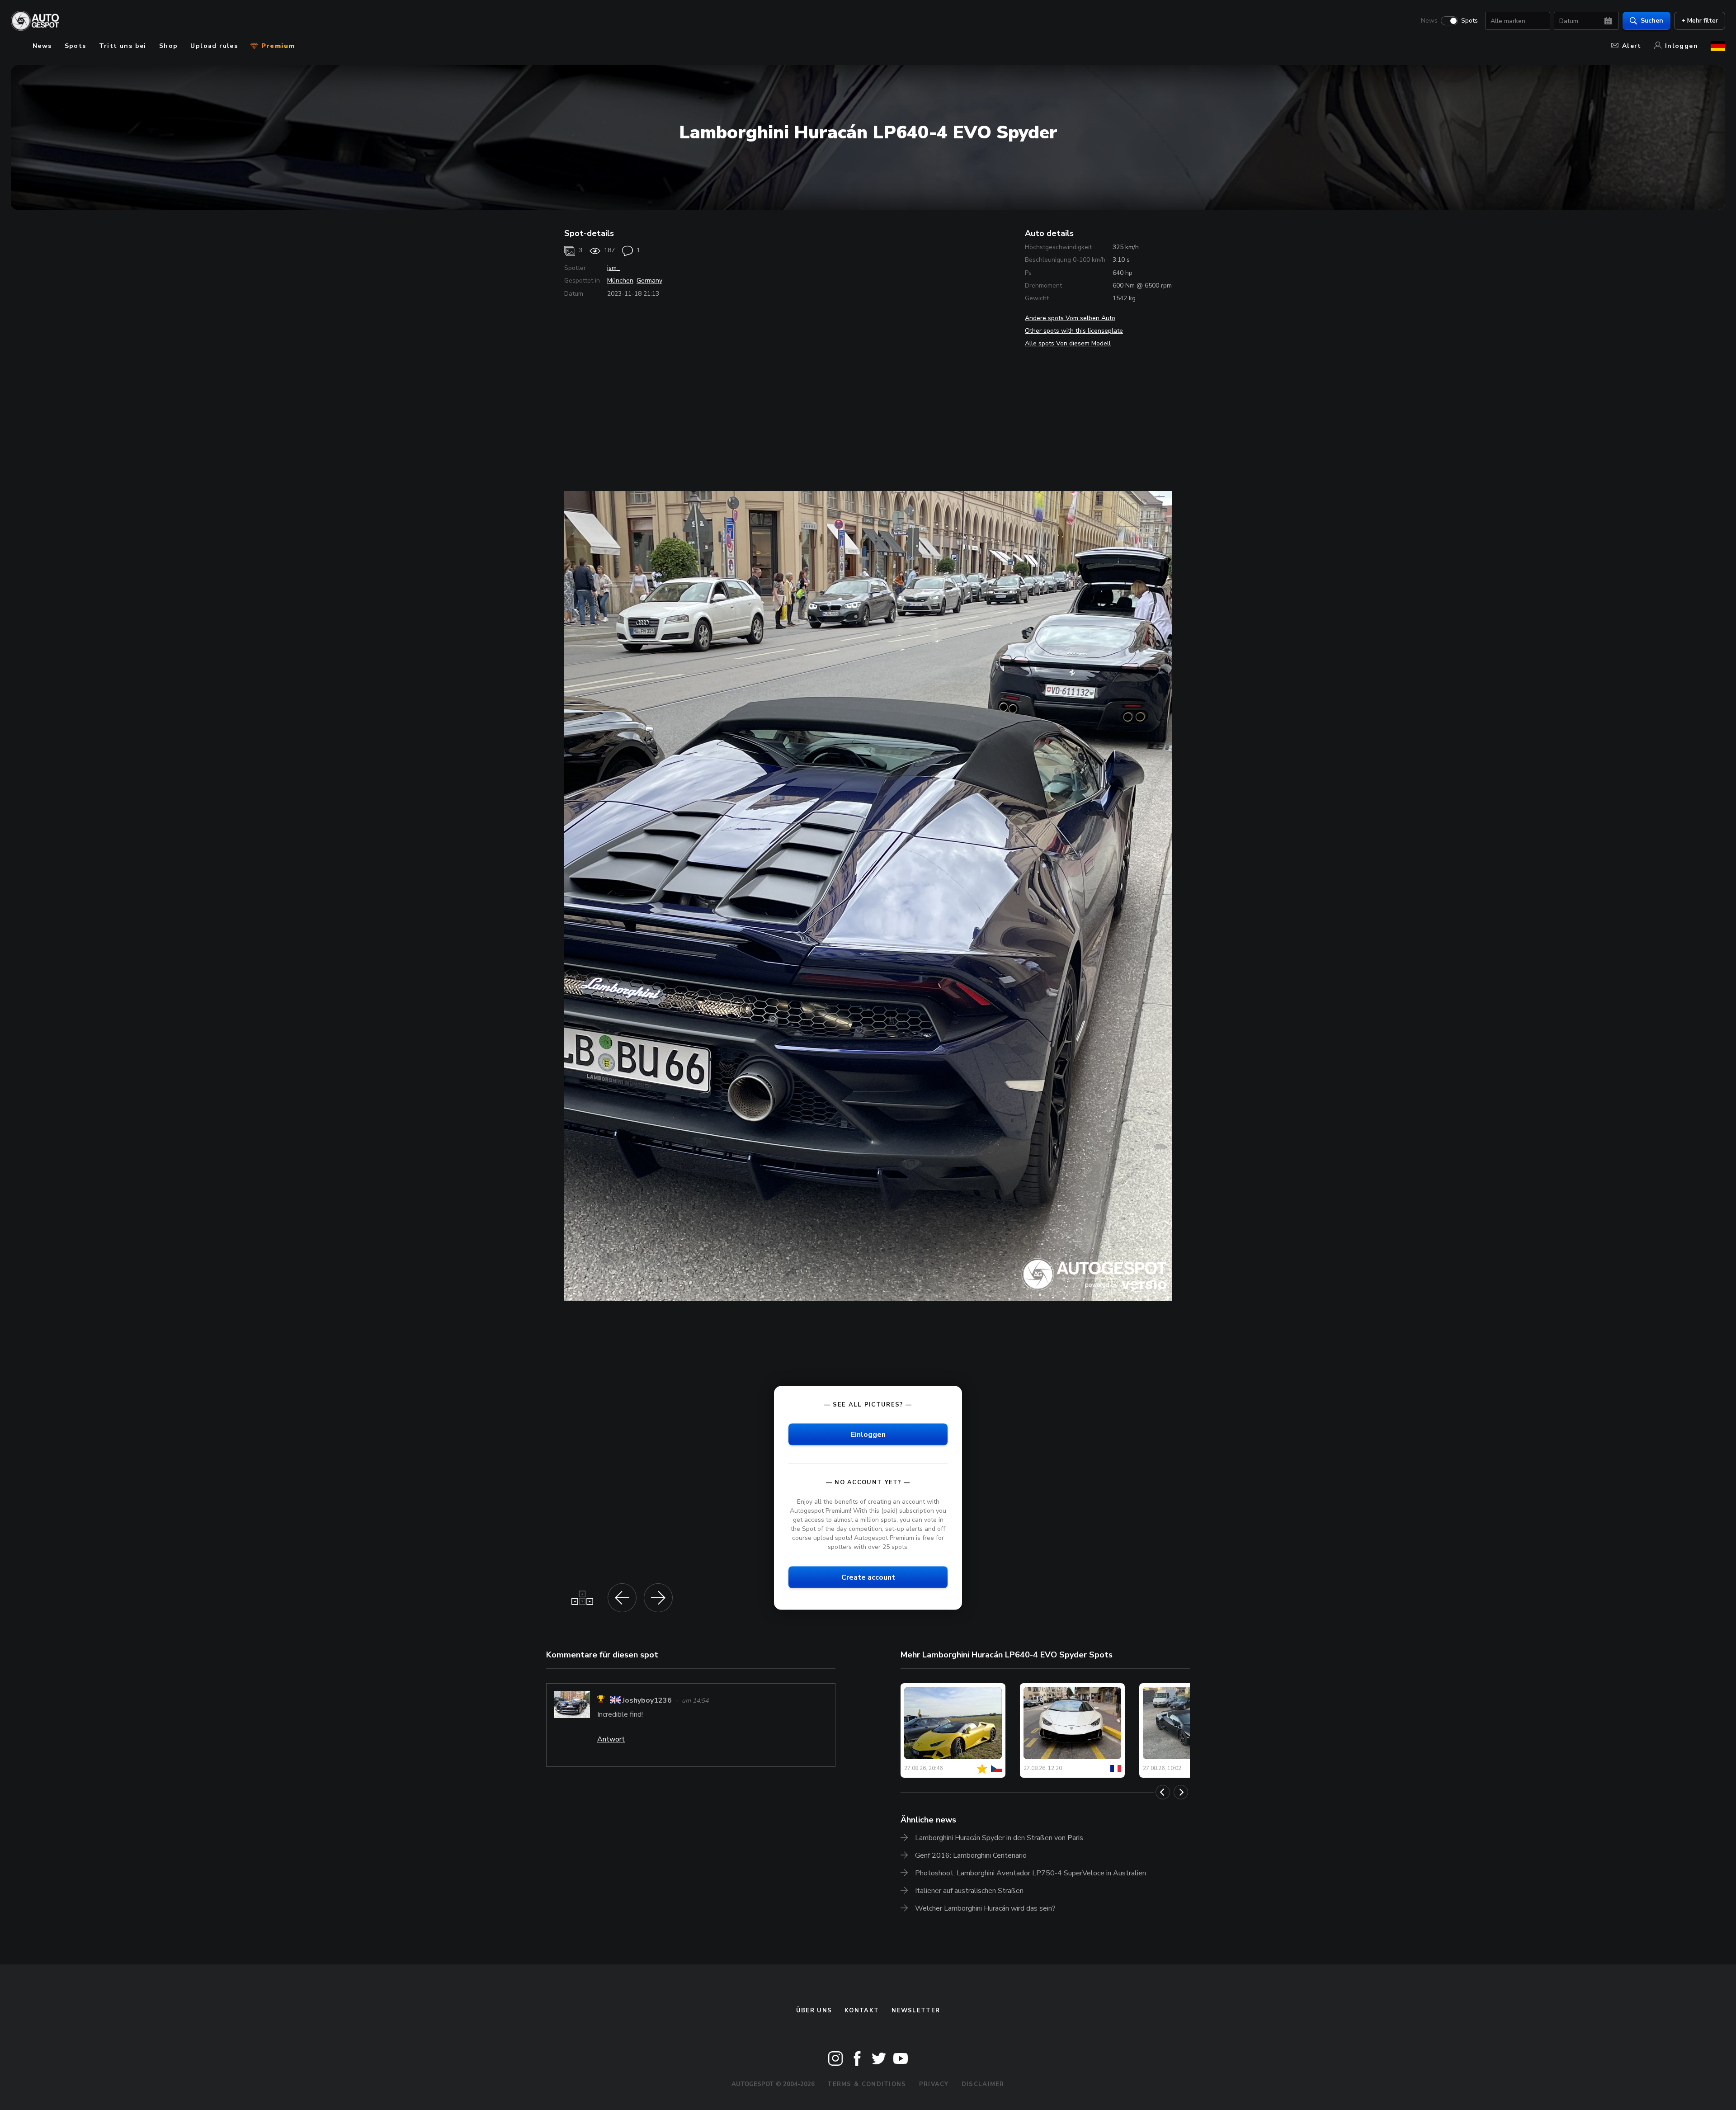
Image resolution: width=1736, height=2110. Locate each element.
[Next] (1181, 1792)
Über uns (814, 2011)
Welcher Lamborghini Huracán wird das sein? (985, 1908)
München (620, 281)
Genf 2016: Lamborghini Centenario (971, 1855)
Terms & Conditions (867, 2084)
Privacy (934, 2084)
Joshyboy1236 (647, 1700)
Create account (868, 1577)
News (1429, 21)
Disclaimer (983, 2084)
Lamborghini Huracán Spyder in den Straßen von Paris (999, 1838)
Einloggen (868, 1434)
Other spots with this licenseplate (1074, 331)
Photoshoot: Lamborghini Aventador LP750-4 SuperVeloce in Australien (1031, 1873)
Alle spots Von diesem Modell (1068, 343)
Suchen (1652, 21)
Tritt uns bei (123, 46)
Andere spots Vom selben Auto (1070, 318)
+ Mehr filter (1700, 21)
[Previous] (1163, 1792)
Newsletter (916, 2011)
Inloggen (1682, 46)
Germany (649, 281)
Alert (1632, 46)
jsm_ (613, 268)
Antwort (611, 1739)
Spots (1469, 21)
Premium (277, 46)
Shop (169, 46)
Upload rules (214, 46)
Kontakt (862, 2011)
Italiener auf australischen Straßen (969, 1891)
